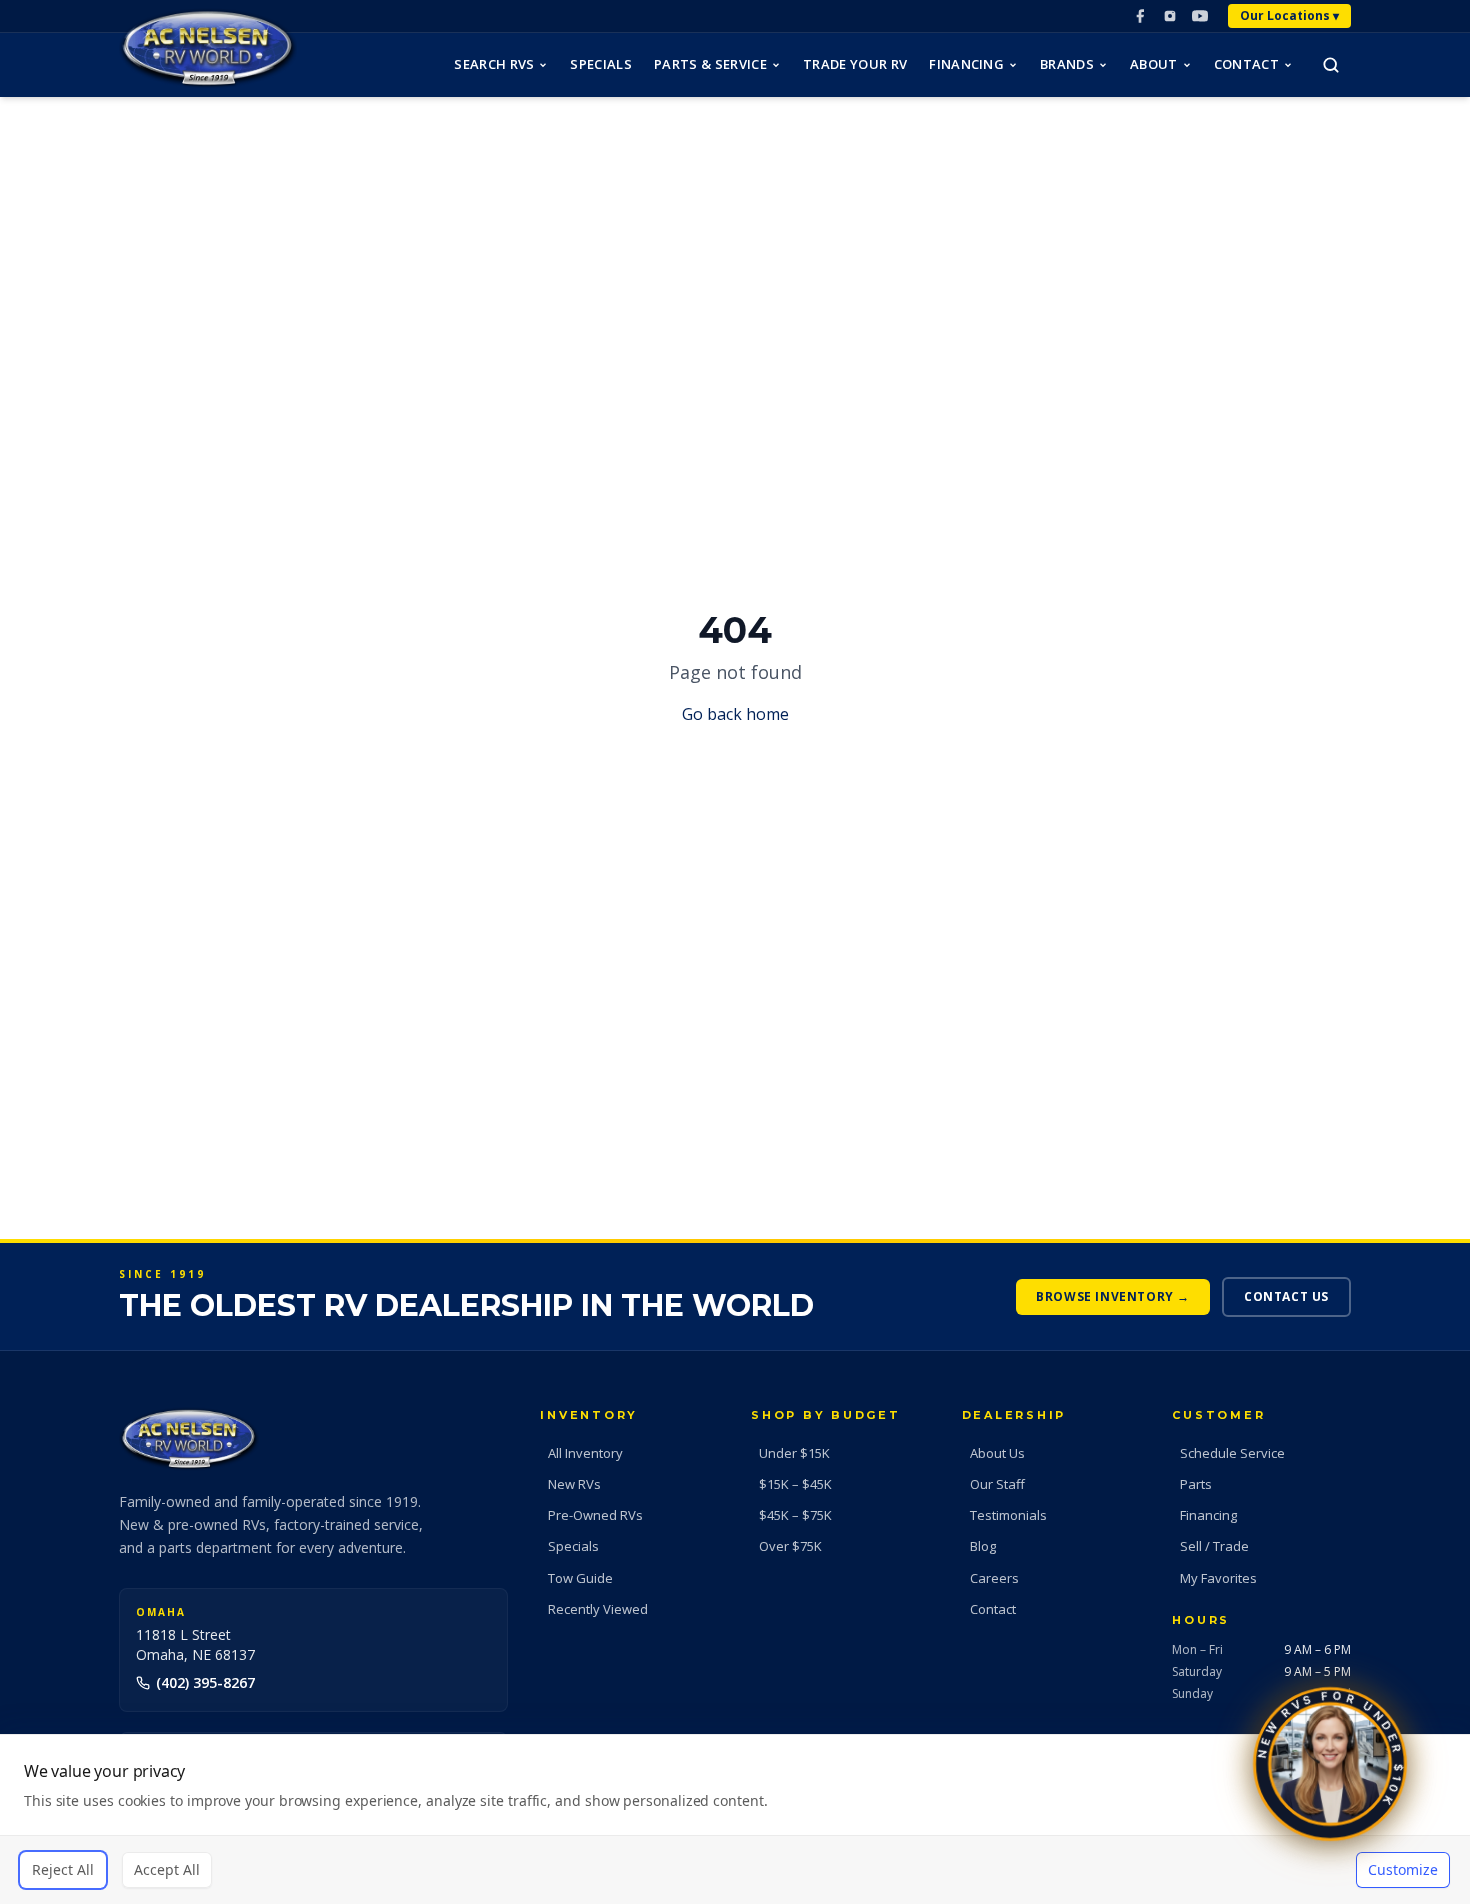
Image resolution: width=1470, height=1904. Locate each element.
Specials (601, 64)
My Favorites (1218, 1578)
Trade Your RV (855, 64)
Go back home (735, 714)
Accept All (167, 1869)
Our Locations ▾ (1289, 15)
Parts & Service (710, 64)
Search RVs (494, 64)
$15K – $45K (795, 1484)
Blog (983, 1546)
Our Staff (997, 1484)
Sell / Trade (1214, 1546)
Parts (1196, 1484)
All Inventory (585, 1453)
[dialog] (735, 1819)
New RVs (574, 1484)
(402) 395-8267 (205, 1682)
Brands (1067, 64)
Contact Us (1286, 1296)
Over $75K (790, 1546)
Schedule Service (1232, 1453)
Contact (1246, 64)
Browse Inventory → (1113, 1296)
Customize (1403, 1869)
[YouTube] (1200, 16)
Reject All (63, 1869)
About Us (997, 1453)
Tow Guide (580, 1578)
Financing (966, 64)
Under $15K (794, 1453)
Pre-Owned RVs (595, 1515)
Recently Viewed (598, 1609)
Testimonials (1008, 1515)
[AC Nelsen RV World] (208, 48)
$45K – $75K (795, 1515)
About (1154, 64)
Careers (994, 1578)
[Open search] (1331, 65)
